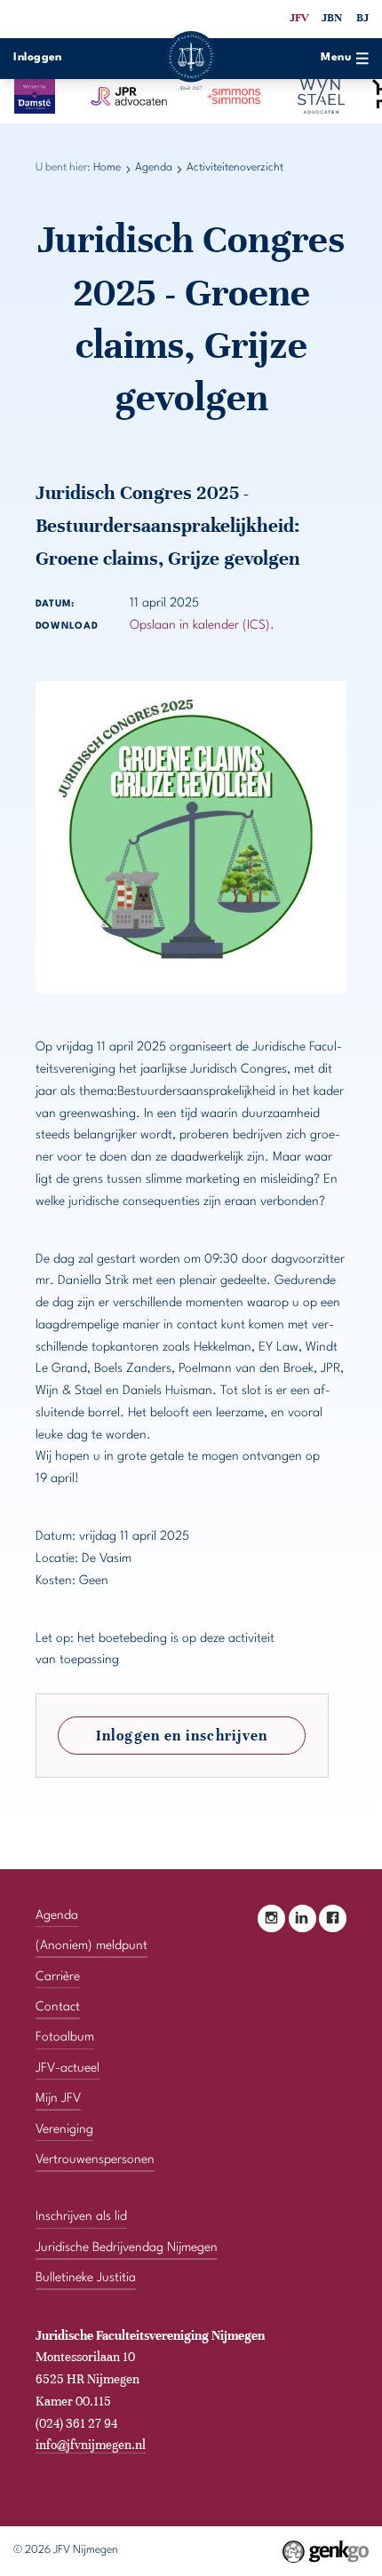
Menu (336, 58)
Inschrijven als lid (81, 2216)
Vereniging (64, 2129)
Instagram (271, 1918)
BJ (362, 18)
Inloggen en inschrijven (182, 1736)
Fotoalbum (65, 2037)
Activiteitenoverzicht (235, 168)
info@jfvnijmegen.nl (91, 2445)
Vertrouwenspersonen (95, 2160)
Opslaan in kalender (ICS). (202, 625)
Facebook (333, 1918)
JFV (299, 18)
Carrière (58, 1977)
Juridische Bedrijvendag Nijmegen (127, 2247)
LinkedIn (302, 1918)
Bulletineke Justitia (86, 2278)
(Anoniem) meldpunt (92, 1946)
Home (107, 168)
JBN (332, 18)
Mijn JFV (58, 2098)
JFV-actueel (68, 2068)
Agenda (154, 168)
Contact (58, 2007)
